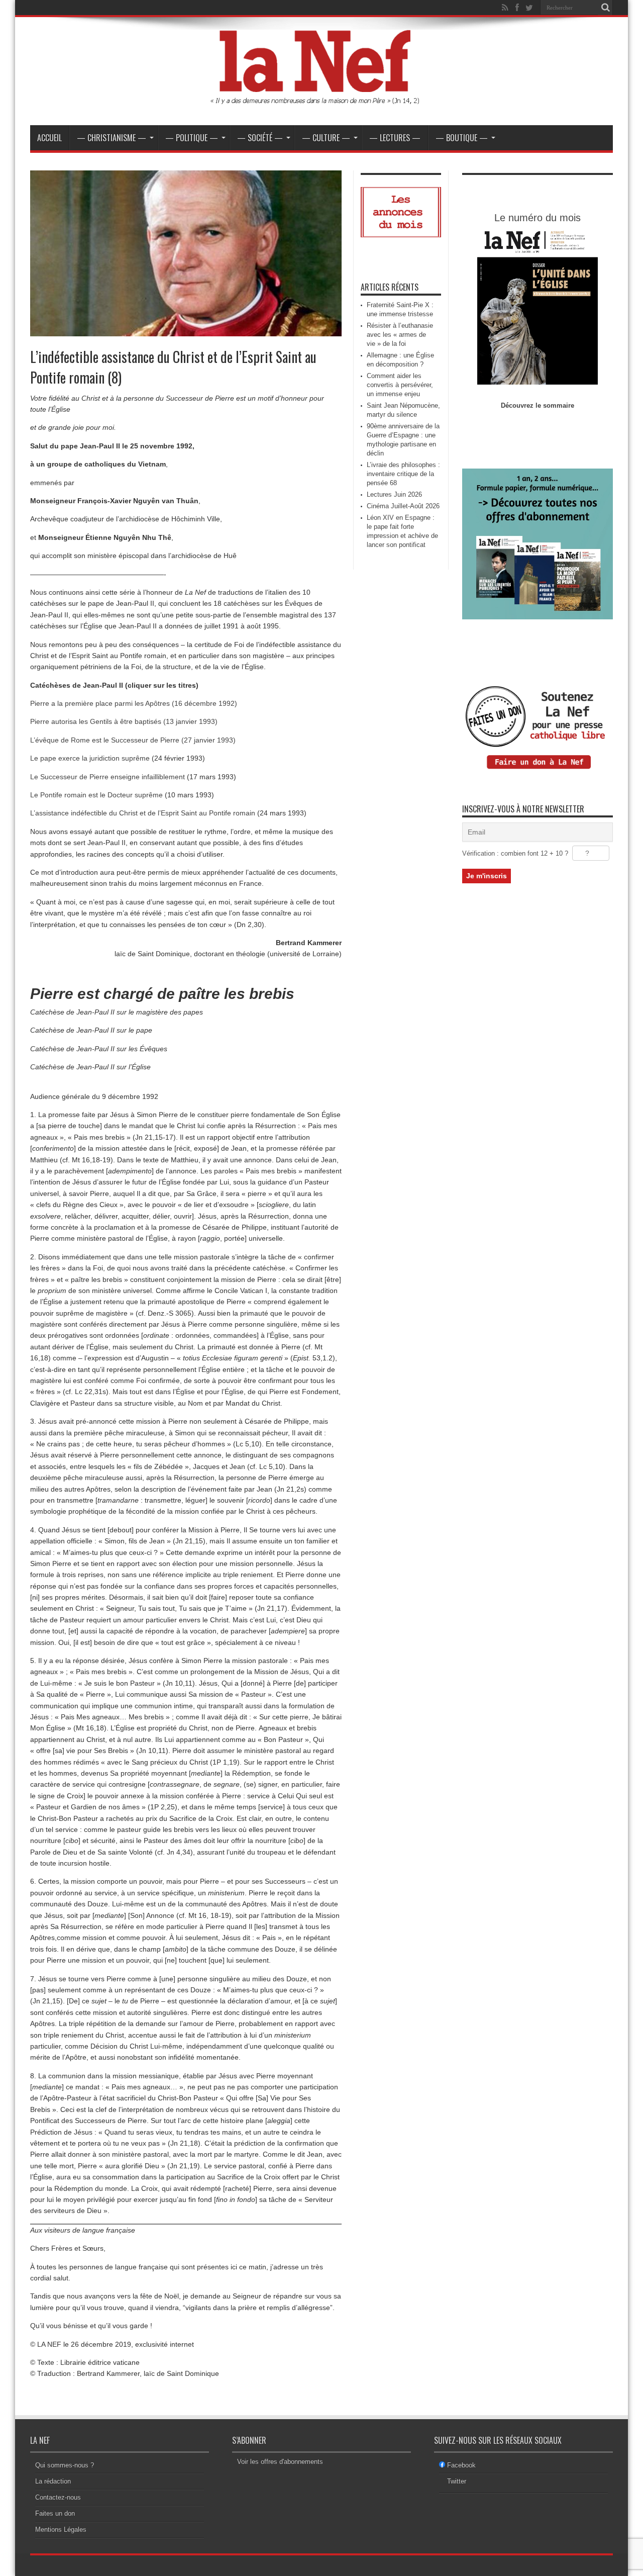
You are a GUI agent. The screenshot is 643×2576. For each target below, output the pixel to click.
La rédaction (53, 2481)
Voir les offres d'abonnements (280, 2462)
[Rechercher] (605, 8)
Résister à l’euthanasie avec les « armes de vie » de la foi (400, 335)
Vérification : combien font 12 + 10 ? (515, 853)
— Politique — (192, 138)
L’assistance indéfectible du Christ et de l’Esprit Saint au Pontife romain (143, 813)
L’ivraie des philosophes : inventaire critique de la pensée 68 (403, 474)
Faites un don (55, 2513)
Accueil (49, 138)
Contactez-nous (58, 2497)
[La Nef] (321, 100)
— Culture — (326, 138)
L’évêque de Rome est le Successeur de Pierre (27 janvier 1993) (133, 740)
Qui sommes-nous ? (65, 2465)
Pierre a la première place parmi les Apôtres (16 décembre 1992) (134, 703)
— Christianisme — (112, 138)
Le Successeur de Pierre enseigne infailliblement (108, 777)
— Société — (260, 138)
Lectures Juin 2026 (394, 494)
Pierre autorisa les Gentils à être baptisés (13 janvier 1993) (124, 721)
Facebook (461, 2465)
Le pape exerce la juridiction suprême (90, 758)
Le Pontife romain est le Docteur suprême (96, 795)
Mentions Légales (61, 2529)
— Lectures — (395, 138)
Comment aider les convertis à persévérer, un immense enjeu (400, 385)
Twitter (457, 2481)
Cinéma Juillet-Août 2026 (403, 506)
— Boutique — (462, 138)
